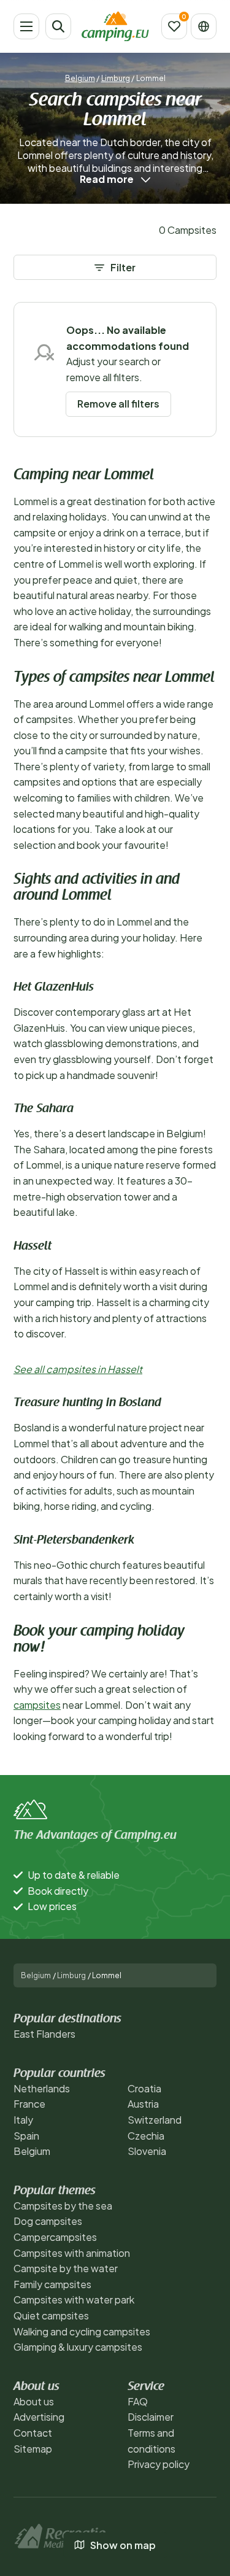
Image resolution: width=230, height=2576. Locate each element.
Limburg (116, 78)
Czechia (146, 2136)
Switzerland (155, 2120)
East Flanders (44, 2034)
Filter (123, 267)
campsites (37, 1705)
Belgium (80, 78)
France (29, 2104)
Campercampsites (55, 2237)
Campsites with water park (74, 2299)
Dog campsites (48, 2221)
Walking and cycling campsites (82, 2331)
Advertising (39, 2417)
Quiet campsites (51, 2315)
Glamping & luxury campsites (78, 2347)
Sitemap (33, 2449)
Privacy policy (159, 2464)
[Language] (204, 26)
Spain (26, 2136)
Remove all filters (118, 404)
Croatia (144, 2088)
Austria (143, 2104)
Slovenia (147, 2151)
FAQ (138, 2401)
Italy (23, 2120)
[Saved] (174, 26)
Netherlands (42, 2088)
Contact (33, 2433)
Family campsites (52, 2284)
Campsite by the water (66, 2268)
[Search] (58, 26)
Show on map (123, 2545)
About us (34, 2401)
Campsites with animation (72, 2253)
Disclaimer (151, 2417)
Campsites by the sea (63, 2206)
